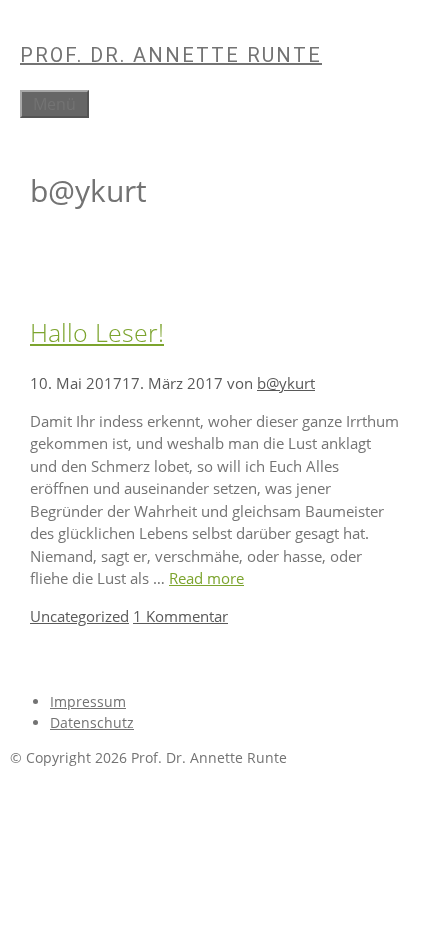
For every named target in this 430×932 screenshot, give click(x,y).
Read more (206, 578)
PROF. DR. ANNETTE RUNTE (171, 55)
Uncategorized (79, 616)
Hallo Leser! (97, 332)
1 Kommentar (180, 616)
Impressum (88, 701)
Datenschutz (92, 722)
